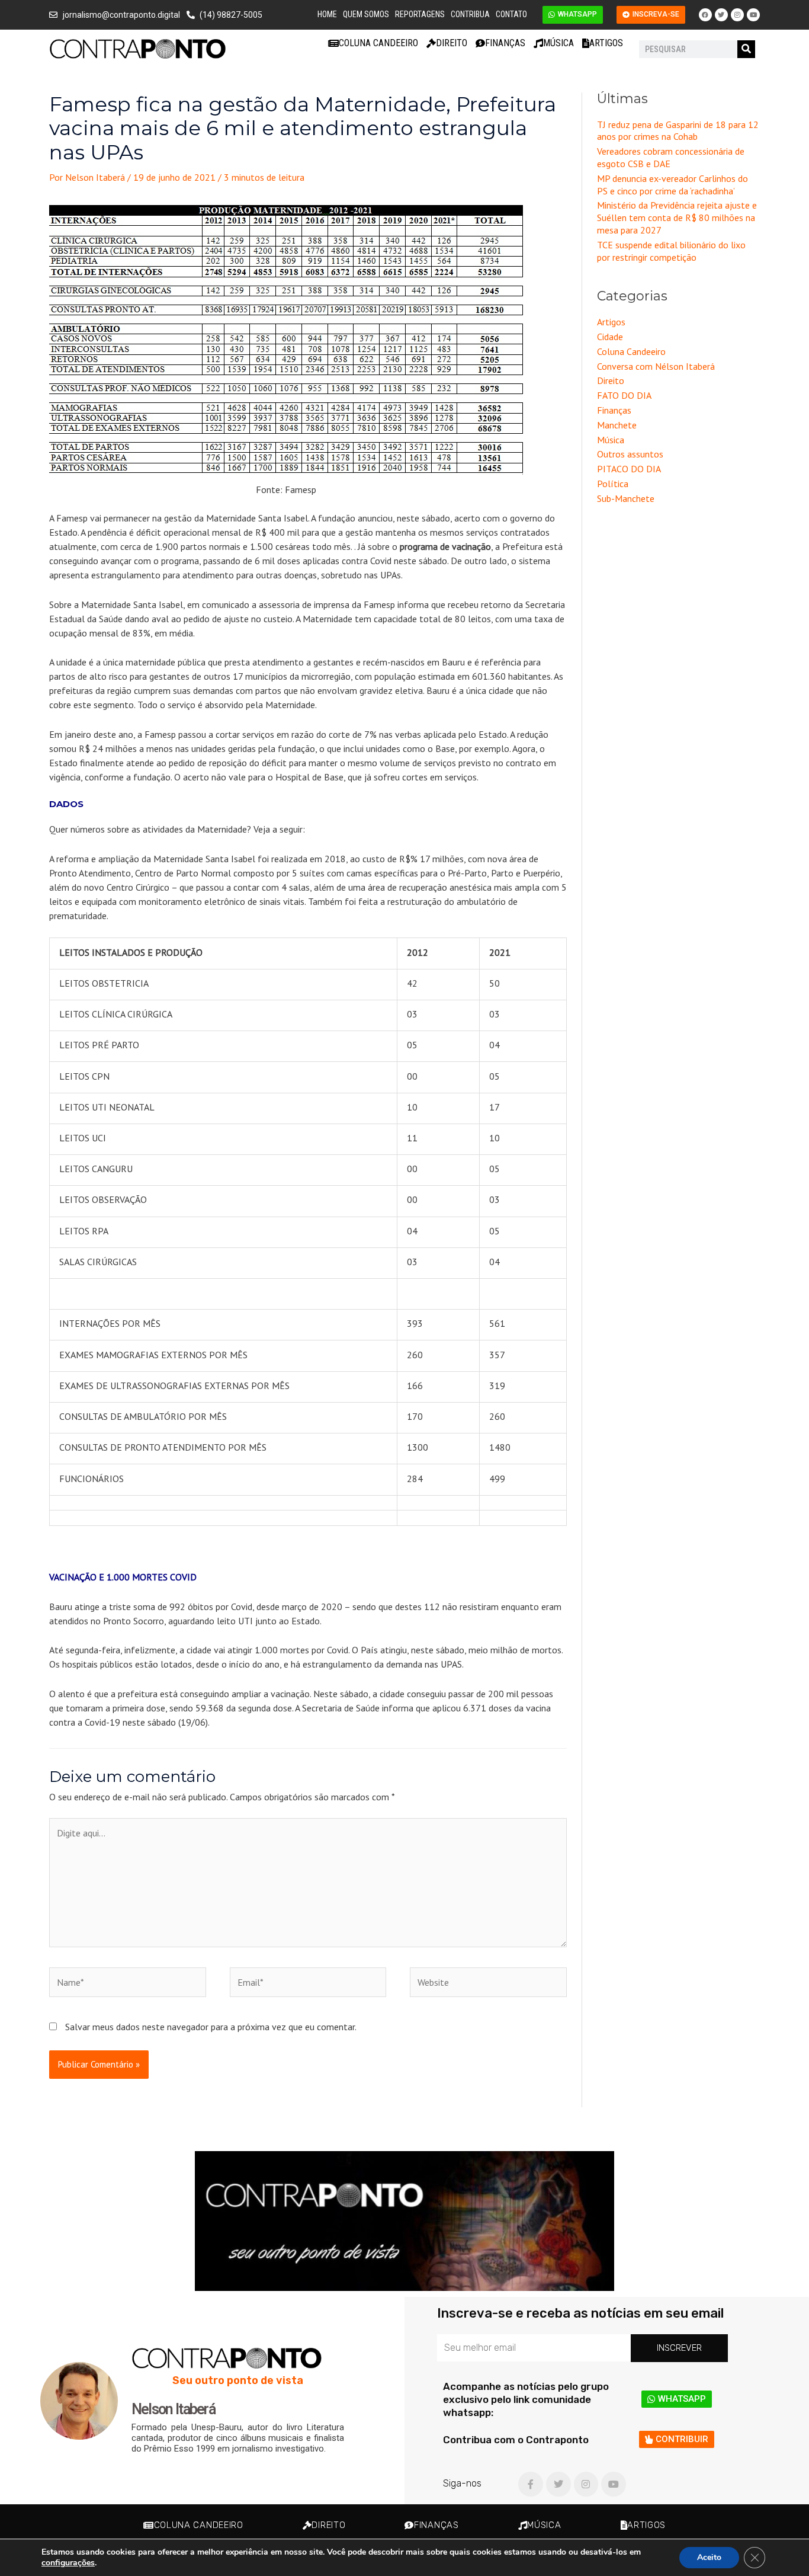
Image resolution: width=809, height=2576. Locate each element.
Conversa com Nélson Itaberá (656, 366)
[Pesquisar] (746, 49)
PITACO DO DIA (629, 469)
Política (613, 484)
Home (327, 14)
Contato (511, 14)
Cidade (610, 337)
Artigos (606, 43)
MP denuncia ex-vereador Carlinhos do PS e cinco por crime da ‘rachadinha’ (672, 185)
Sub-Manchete (626, 498)
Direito (452, 43)
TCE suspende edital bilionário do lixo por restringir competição (671, 251)
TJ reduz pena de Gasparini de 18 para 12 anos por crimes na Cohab (678, 131)
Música (558, 43)
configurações (68, 2563)
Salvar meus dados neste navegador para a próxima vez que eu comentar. (211, 2027)
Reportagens (420, 14)
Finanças (505, 43)
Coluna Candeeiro (378, 43)
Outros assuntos (630, 454)
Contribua (470, 14)
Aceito (709, 2557)
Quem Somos (366, 14)
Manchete (617, 425)
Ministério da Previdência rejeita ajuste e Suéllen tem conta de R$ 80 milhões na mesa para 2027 (677, 217)
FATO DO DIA (624, 395)
